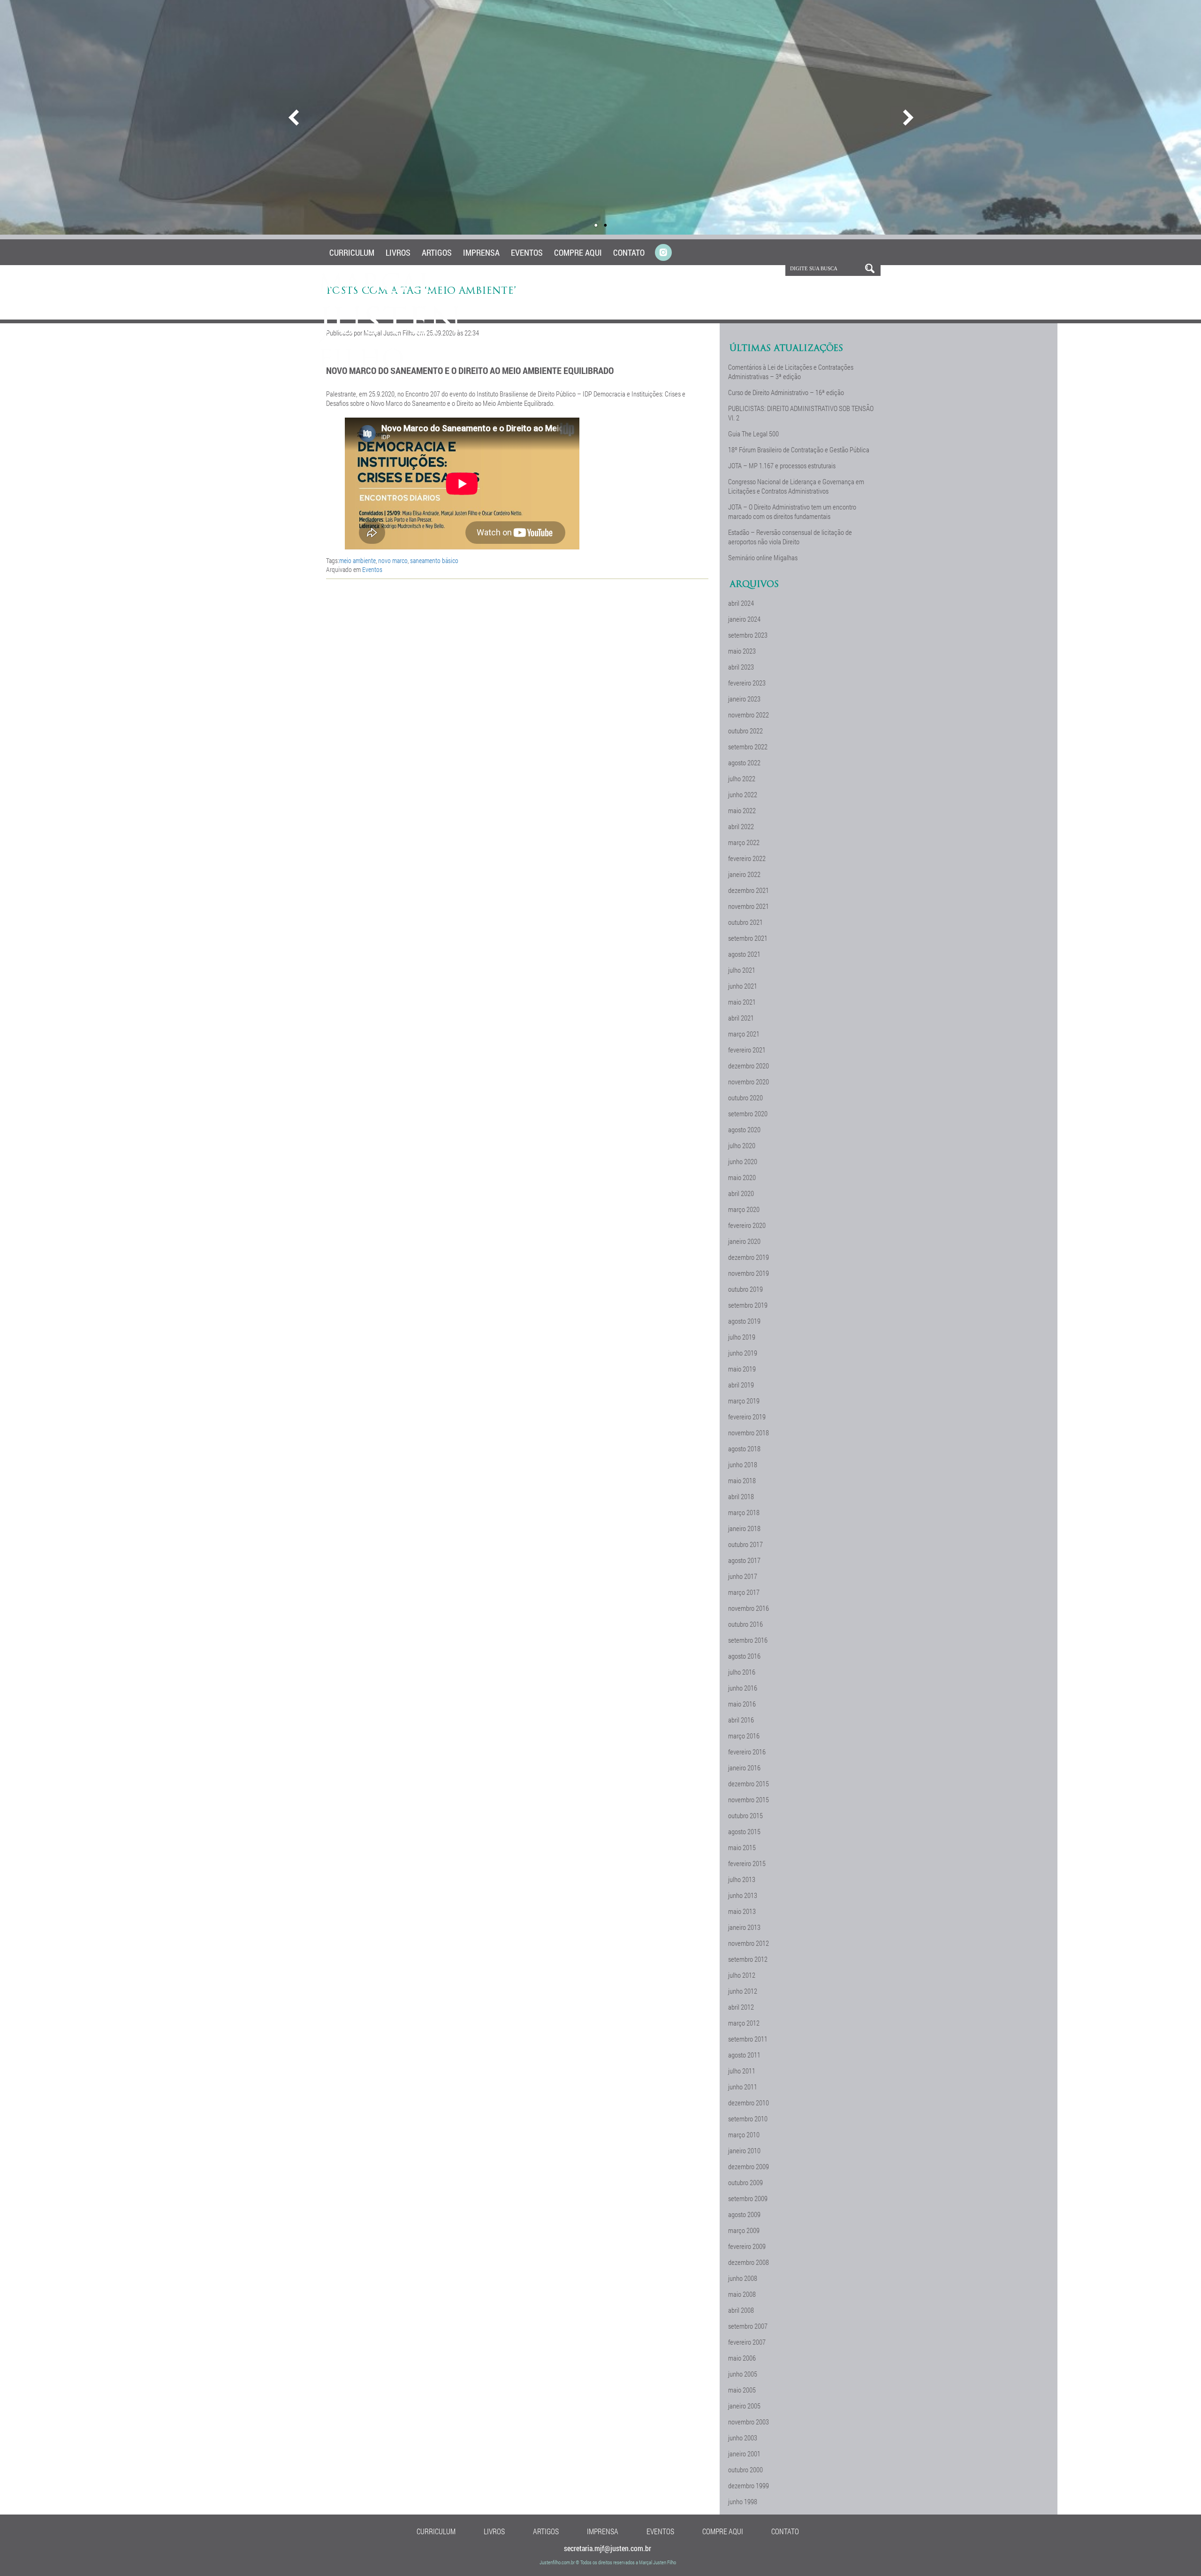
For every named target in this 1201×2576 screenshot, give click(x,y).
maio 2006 (742, 2358)
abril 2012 (741, 2007)
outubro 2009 (745, 2182)
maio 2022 (742, 810)
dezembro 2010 (749, 2103)
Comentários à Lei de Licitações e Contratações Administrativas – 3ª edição (791, 372)
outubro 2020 (745, 1097)
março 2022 (744, 842)
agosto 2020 (744, 1129)
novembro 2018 (749, 1433)
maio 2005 (742, 2390)
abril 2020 (741, 1193)
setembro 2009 (748, 2198)
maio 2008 (742, 2294)
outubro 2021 (745, 922)
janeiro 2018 (744, 1528)
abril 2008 (741, 2310)
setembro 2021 (748, 938)
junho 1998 (743, 2501)
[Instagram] (663, 253)
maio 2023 (742, 651)
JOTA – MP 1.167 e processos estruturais (782, 465)
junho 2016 (743, 1688)
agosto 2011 (744, 2055)
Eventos (527, 252)
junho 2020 (743, 1161)
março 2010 (744, 2134)
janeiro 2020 (744, 1241)
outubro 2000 (745, 2469)
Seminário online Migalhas (763, 557)
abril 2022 (741, 826)
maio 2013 (742, 1911)
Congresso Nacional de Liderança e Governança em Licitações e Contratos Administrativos (796, 486)
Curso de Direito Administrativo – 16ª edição (786, 392)
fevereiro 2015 (747, 1863)
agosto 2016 (744, 1656)
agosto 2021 (744, 954)
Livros (398, 252)
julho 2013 (742, 1879)
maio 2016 (742, 1704)
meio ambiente (357, 560)
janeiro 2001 (744, 2454)
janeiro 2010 (744, 2150)
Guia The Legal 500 (753, 434)
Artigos (437, 252)
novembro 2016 (749, 1608)
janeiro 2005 (744, 2406)
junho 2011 (743, 2087)
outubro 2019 (745, 1289)
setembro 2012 (748, 1959)
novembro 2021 (749, 906)
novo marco (393, 560)
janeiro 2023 (744, 699)
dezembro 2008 (749, 2262)
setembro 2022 (748, 747)
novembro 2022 (749, 715)
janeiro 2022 (744, 874)
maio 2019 (742, 1369)
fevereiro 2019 (747, 1417)
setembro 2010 (748, 2119)
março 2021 (744, 1034)
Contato (629, 252)
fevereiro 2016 (747, 1752)
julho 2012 (742, 1975)
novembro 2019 (749, 1273)
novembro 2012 (749, 1943)
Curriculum (352, 252)
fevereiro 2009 (747, 2246)
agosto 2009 (744, 2214)
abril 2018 (741, 1496)
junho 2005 (743, 2374)
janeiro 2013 (744, 1927)
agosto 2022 (744, 762)
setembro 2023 (748, 635)
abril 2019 (741, 1385)
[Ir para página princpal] (391, 366)
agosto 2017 (744, 1560)
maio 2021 (742, 1002)
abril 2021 (741, 1018)
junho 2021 (743, 986)
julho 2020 (742, 1145)
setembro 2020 (748, 1113)
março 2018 (744, 1512)
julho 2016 (742, 1672)
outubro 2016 (745, 1624)
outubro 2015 (745, 1815)
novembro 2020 (749, 1082)
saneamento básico (434, 560)
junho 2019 (743, 1353)
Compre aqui (578, 252)
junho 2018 (743, 1464)
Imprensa (481, 252)
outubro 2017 (745, 1544)
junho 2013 (743, 1895)
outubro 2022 (745, 731)
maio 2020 (742, 1177)
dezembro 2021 (749, 890)
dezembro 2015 (749, 1783)
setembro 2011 (748, 2039)
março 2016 (744, 1736)
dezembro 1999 (749, 2485)
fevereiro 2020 (747, 1225)
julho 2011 (742, 2071)
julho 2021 (742, 970)
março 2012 (744, 2023)
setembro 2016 (748, 1640)
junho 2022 (743, 794)
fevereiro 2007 (747, 2342)
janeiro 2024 (744, 619)
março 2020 (744, 1209)
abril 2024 (741, 603)
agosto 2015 (744, 1831)
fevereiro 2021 (747, 1050)
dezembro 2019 (749, 1257)
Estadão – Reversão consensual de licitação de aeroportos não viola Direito (790, 537)
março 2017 (744, 1592)
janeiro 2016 (744, 1768)
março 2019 (744, 1401)
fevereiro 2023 (747, 683)
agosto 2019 (744, 1321)
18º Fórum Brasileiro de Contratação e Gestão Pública (799, 450)
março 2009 (744, 2230)
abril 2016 (741, 1720)
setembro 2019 (748, 1305)
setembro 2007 (748, 2326)
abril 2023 (741, 667)
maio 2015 (742, 1847)
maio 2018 (742, 1480)
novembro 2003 (749, 2422)
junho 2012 (743, 1991)
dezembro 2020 (749, 1066)
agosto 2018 (744, 1448)
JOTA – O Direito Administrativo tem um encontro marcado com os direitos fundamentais (792, 511)
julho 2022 (742, 778)
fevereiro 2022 (747, 858)
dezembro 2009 (749, 2166)
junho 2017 (743, 1576)
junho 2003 (743, 2438)
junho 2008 (743, 2278)
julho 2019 (742, 1337)
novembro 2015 (749, 1799)
